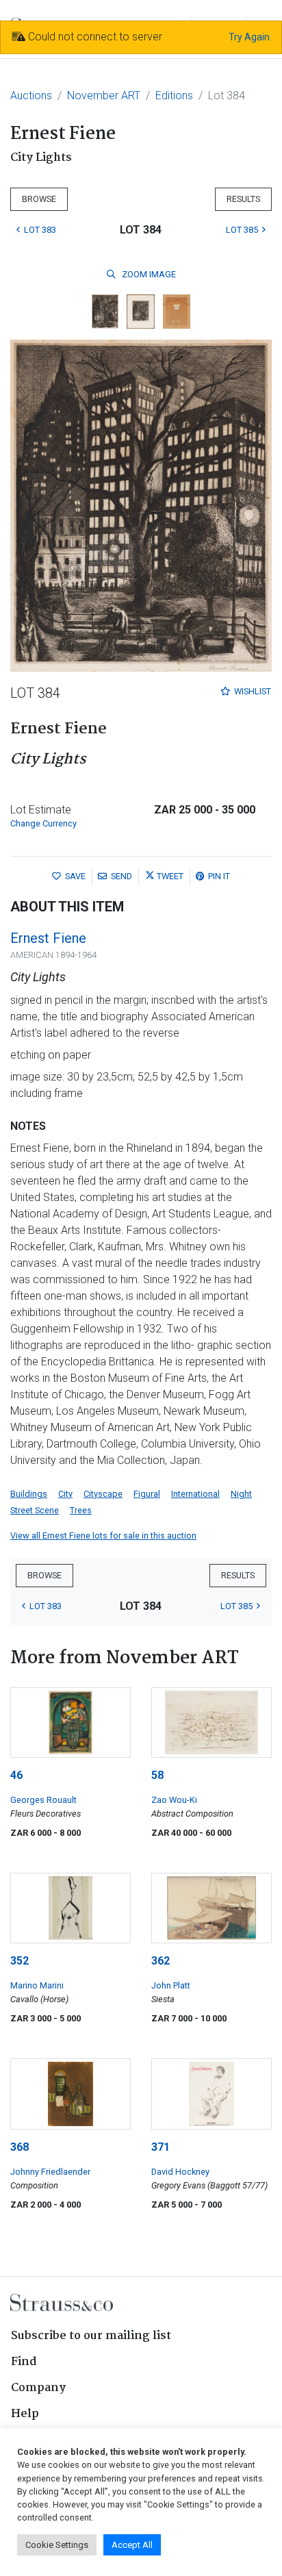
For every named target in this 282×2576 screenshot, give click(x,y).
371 (161, 2147)
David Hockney (180, 2172)
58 (157, 1775)
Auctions (31, 96)
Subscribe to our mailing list (91, 2336)
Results (243, 199)
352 (20, 1961)
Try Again (249, 37)
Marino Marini (37, 1985)
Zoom (148, 274)
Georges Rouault (43, 1800)
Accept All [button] (132, 2545)
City (65, 1494)
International (195, 1494)
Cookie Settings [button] (57, 2545)
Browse (39, 199)
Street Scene (35, 1510)
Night (241, 1494)
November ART (104, 96)
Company (38, 2388)
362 (161, 1961)
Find (24, 2362)
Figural (147, 1494)
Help (25, 2414)
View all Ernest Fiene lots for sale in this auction (103, 1536)
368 (20, 2147)
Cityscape (103, 1494)
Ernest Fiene (48, 938)
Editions (174, 96)
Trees (81, 1510)
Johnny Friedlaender (50, 2172)
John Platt (171, 1985)
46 (16, 1775)
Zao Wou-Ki (174, 1800)
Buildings (29, 1494)
